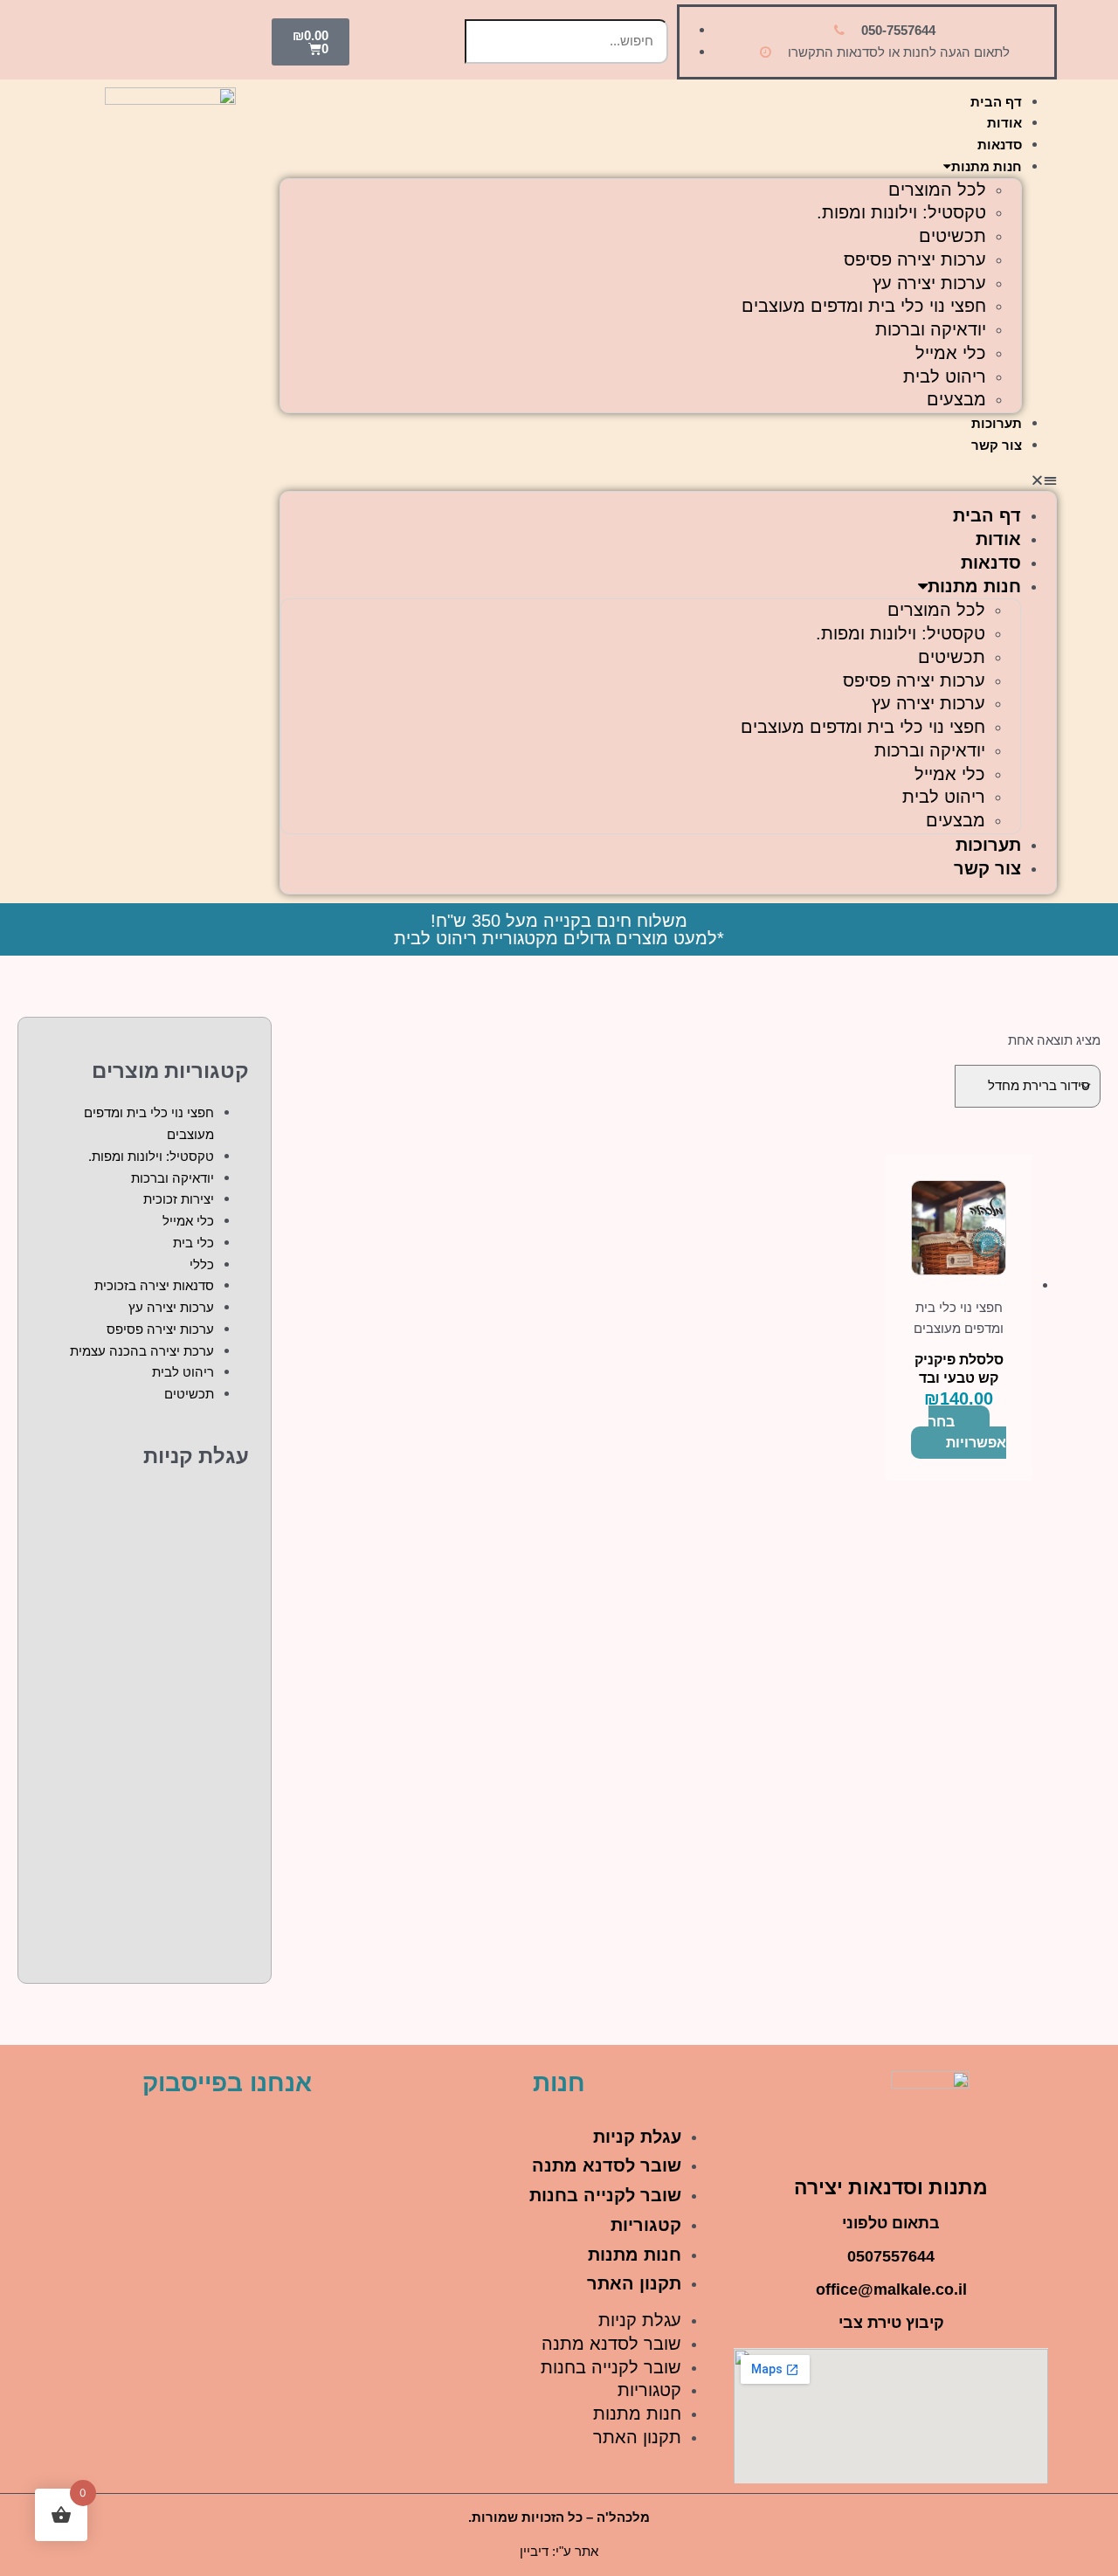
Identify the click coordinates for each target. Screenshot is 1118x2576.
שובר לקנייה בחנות (605, 2195)
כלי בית (193, 1243)
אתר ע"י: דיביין (559, 2551)
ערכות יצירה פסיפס (915, 259)
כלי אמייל (951, 353)
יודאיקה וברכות (931, 329)
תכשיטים (952, 236)
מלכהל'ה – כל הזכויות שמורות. (559, 2517)
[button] (668, 481)
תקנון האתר (634, 2283)
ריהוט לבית (945, 376)
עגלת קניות (637, 2137)
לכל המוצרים (937, 190)
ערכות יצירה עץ (929, 283)
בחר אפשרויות (967, 1433)
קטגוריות (646, 2225)
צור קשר (997, 445)
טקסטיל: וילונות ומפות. (901, 212)
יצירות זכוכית (179, 1199)
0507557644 (891, 2256)
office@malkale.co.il (891, 2289)
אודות (1004, 123)
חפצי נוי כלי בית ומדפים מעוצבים (864, 306)
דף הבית (996, 102)
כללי (202, 1264)
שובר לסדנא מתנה (607, 2165)
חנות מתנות (987, 166)
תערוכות (997, 423)
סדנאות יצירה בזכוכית (154, 1285)
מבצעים (956, 399)
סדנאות (1000, 145)
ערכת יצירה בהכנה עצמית (142, 1351)
